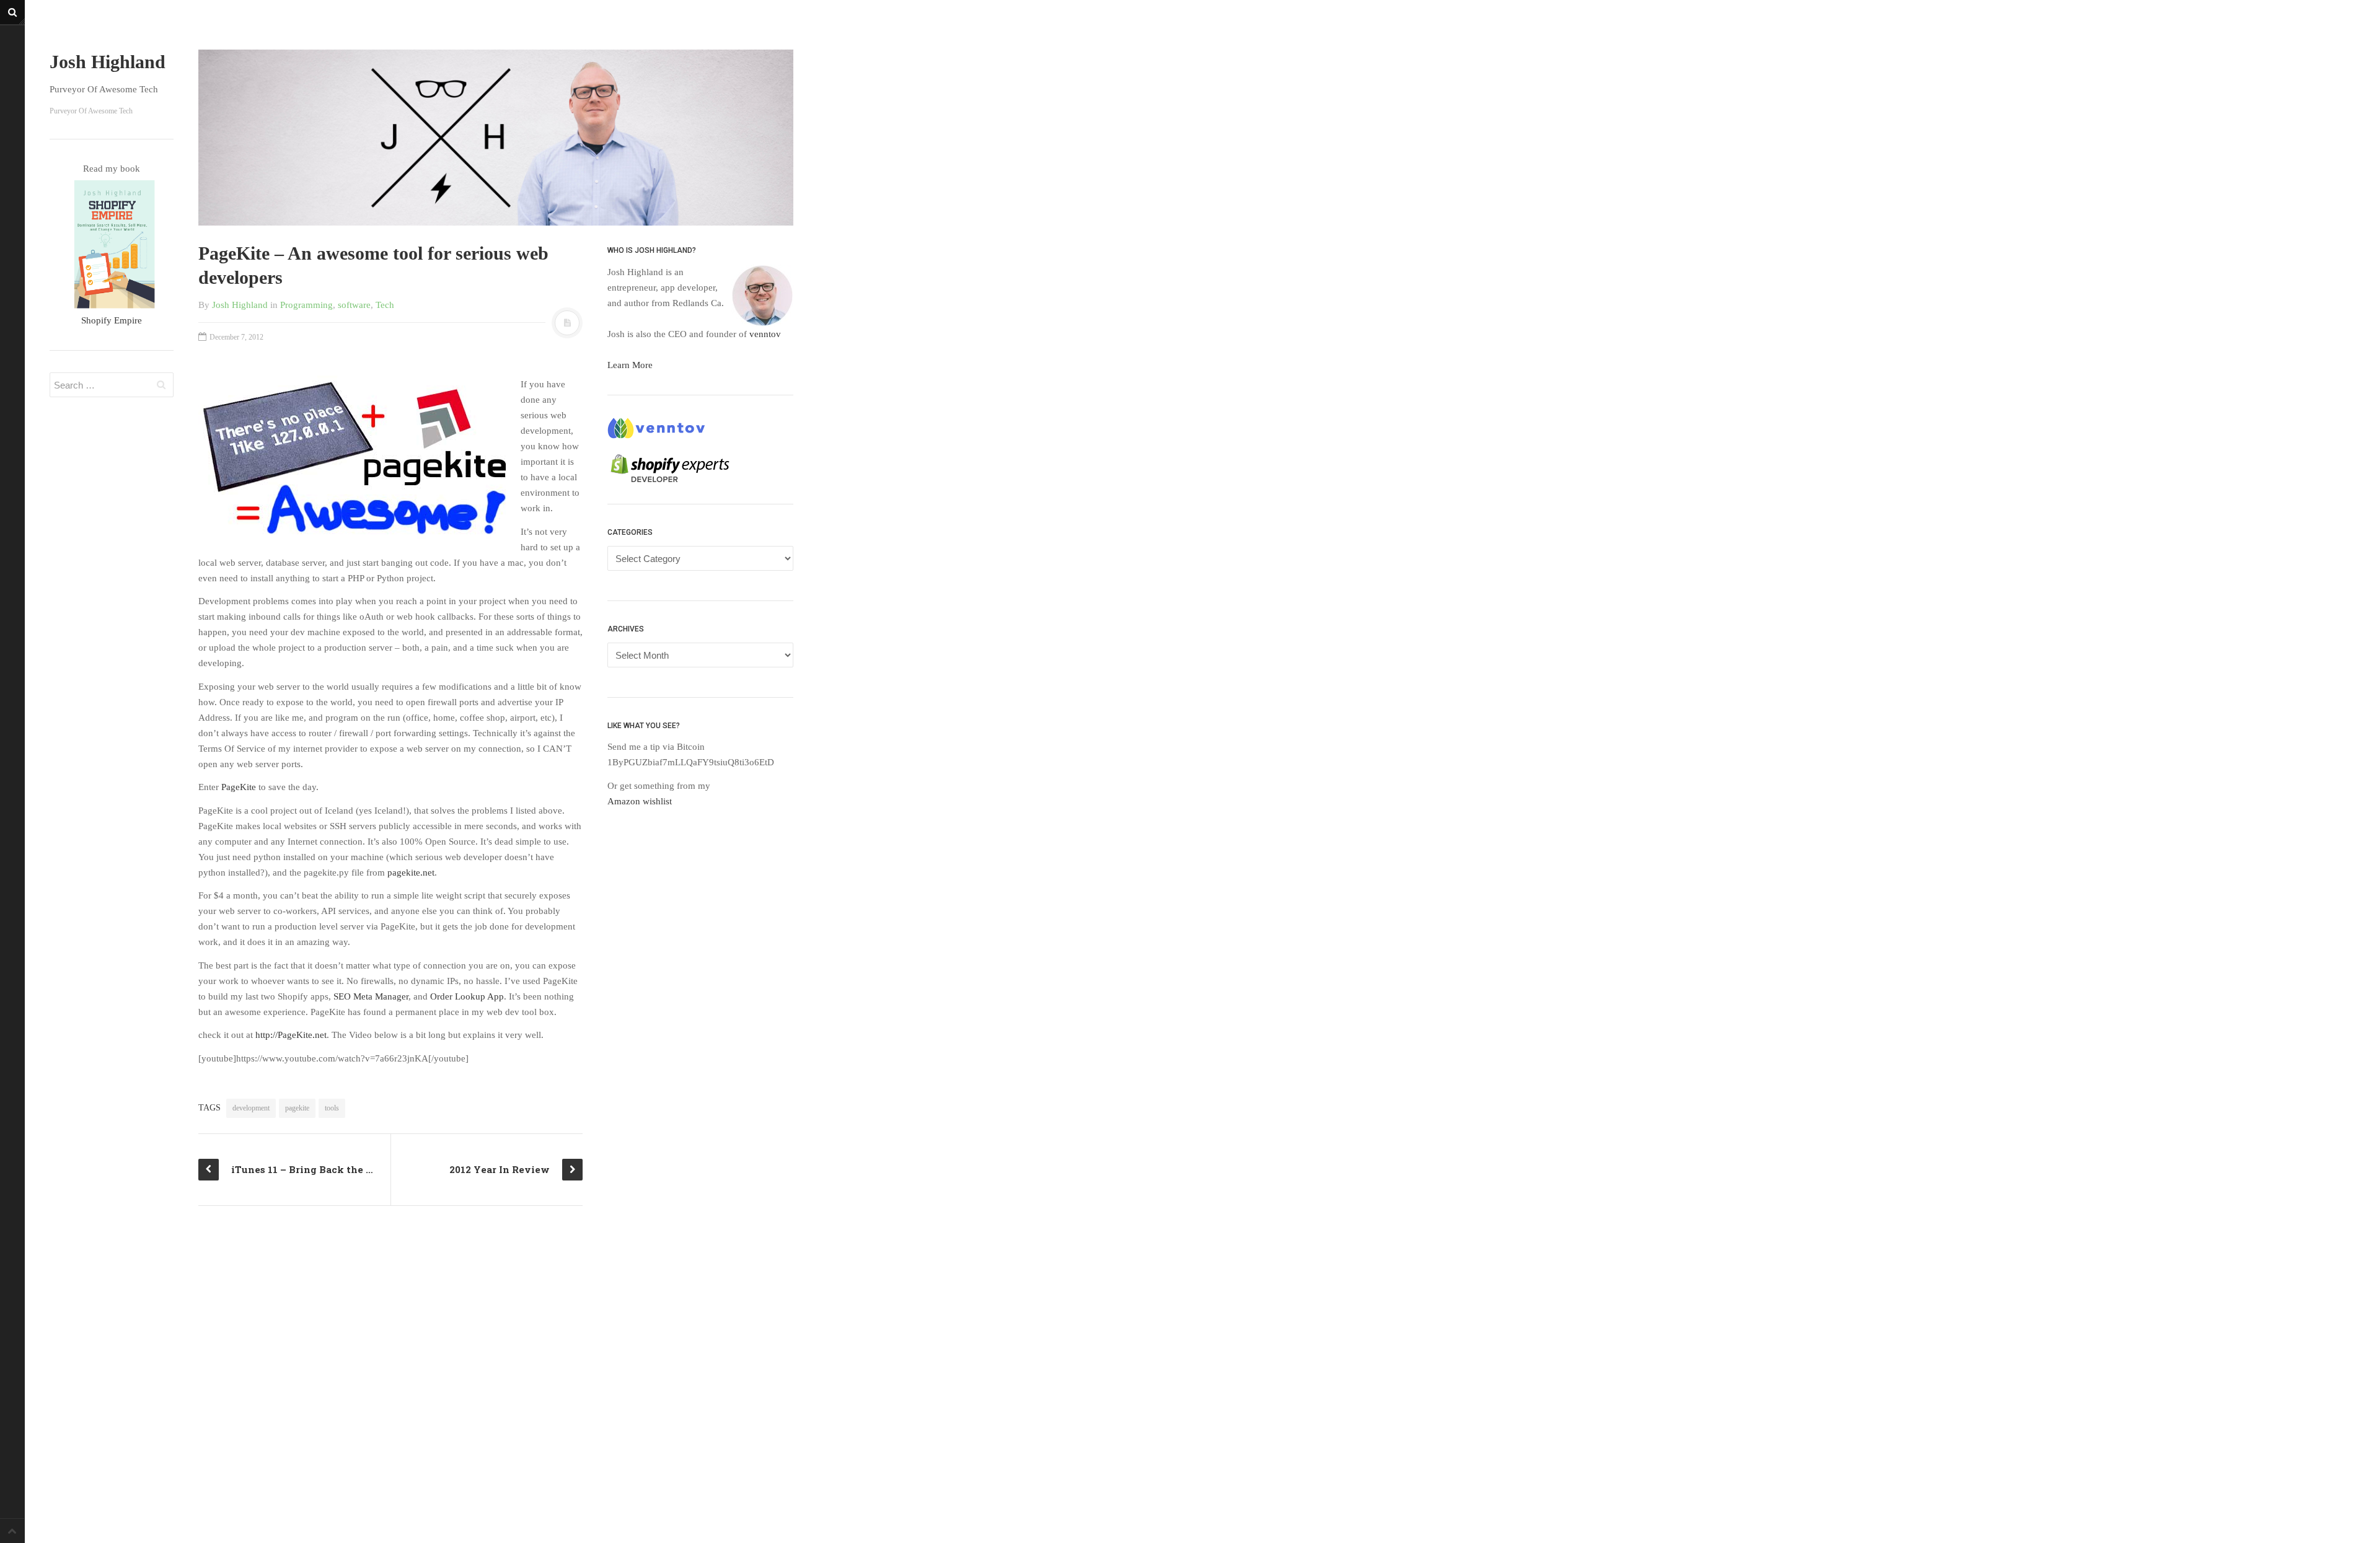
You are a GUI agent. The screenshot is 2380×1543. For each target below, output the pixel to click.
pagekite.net (411, 873)
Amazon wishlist (640, 801)
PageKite (239, 787)
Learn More (630, 365)
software (354, 305)
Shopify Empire (112, 320)
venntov (765, 334)
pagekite (297, 1108)
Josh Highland (108, 62)
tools (332, 1108)
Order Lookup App (467, 996)
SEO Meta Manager (371, 996)
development (251, 1108)
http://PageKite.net (291, 1035)
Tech (385, 305)
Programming (306, 305)
